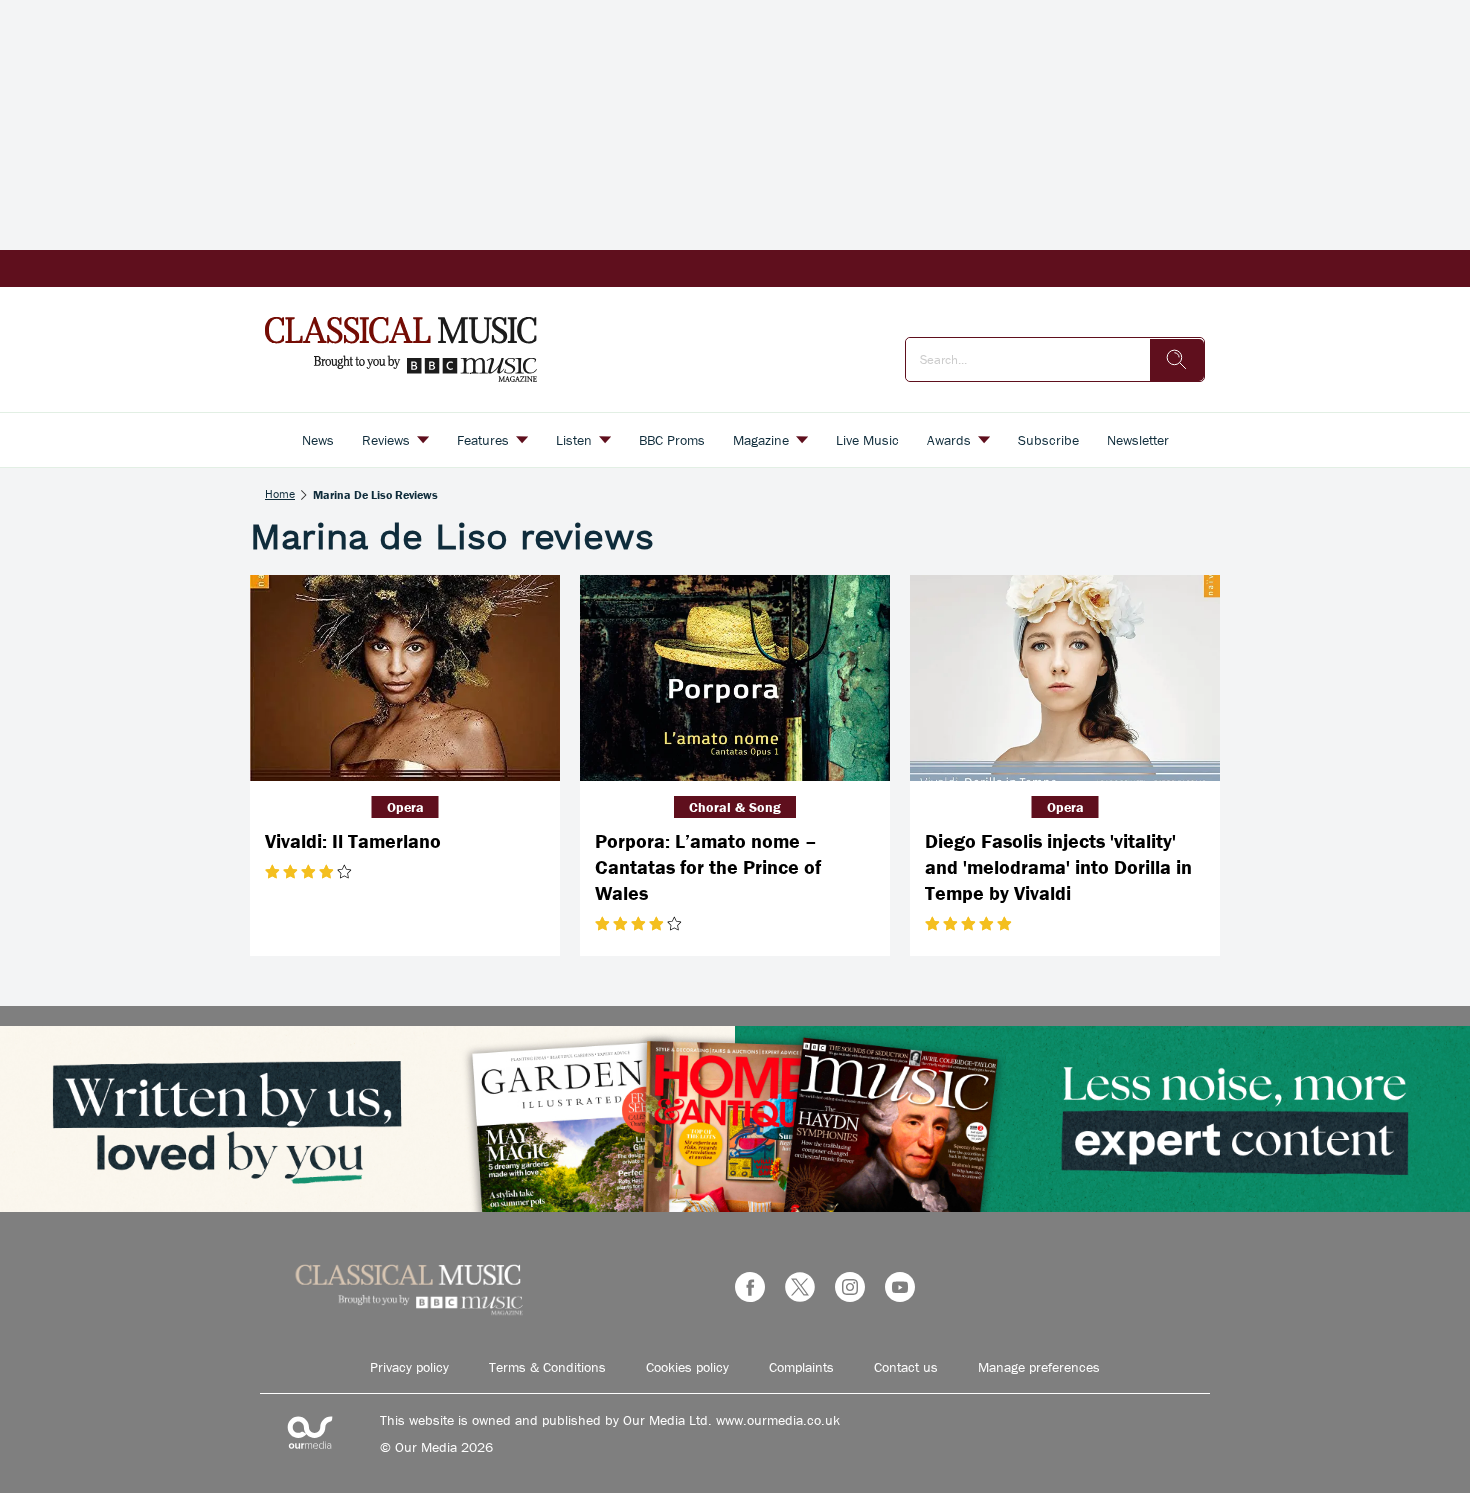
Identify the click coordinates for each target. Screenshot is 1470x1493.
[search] (1177, 360)
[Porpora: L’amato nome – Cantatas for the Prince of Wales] (735, 678)
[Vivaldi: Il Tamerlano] (405, 678)
